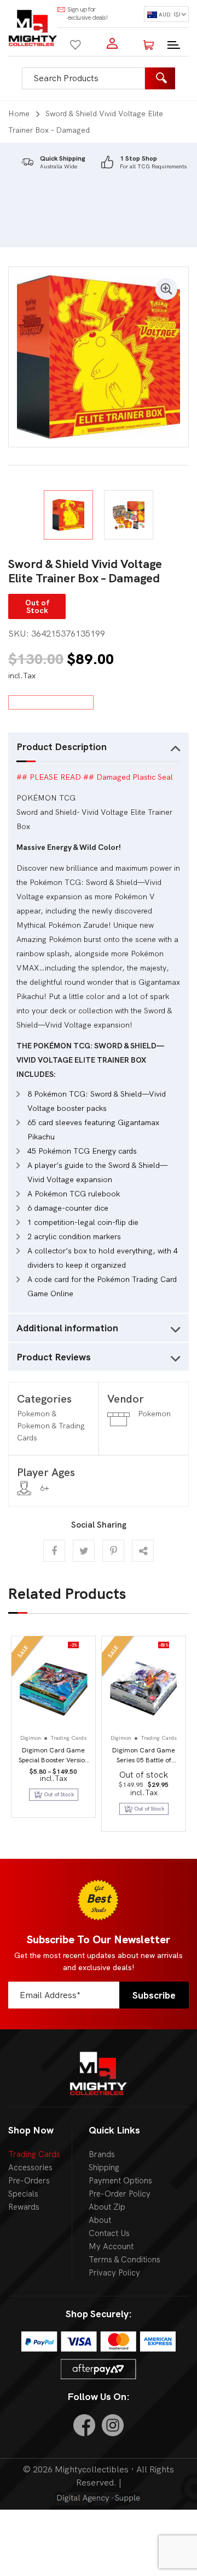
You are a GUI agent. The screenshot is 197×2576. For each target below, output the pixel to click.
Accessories (30, 2168)
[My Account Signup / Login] (112, 43)
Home (19, 114)
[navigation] (166, 14)
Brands (102, 2154)
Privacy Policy (114, 2273)
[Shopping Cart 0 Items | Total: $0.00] (149, 43)
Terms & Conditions (124, 2260)
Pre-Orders (29, 2181)
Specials (23, 2194)
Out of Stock (149, 1809)
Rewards (24, 2207)
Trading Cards (34, 2154)
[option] (99, 357)
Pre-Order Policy (120, 2194)
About (100, 2220)
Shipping (104, 2168)
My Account (111, 2246)
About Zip (107, 2207)
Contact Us (109, 2233)
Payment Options (120, 2181)
